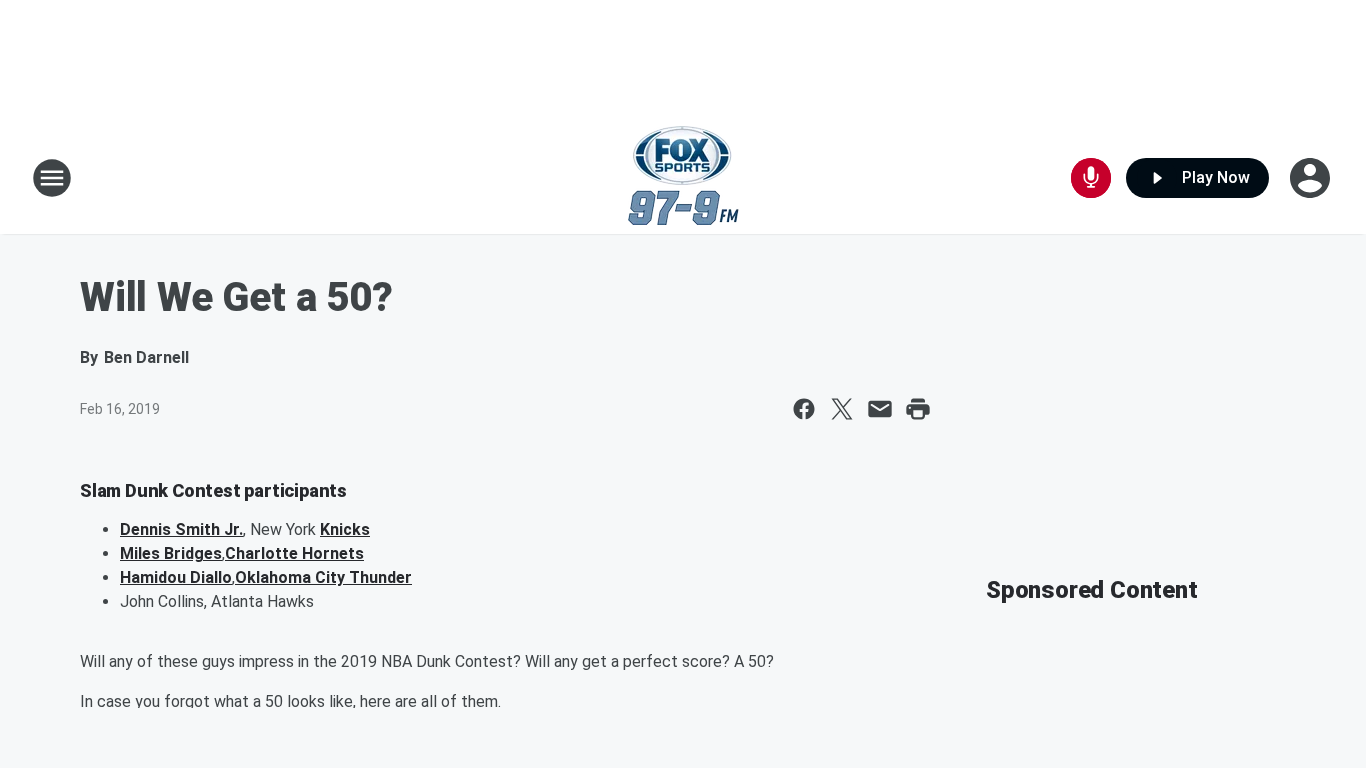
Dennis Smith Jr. (181, 529)
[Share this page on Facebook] (804, 409)
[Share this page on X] (842, 409)
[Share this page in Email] (880, 409)
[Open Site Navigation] (52, 178)
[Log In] (1312, 178)
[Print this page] (918, 409)
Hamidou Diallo (176, 577)
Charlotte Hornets (294, 553)
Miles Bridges (171, 553)
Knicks (345, 529)
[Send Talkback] (1091, 178)
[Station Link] (683, 178)
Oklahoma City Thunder (323, 577)
